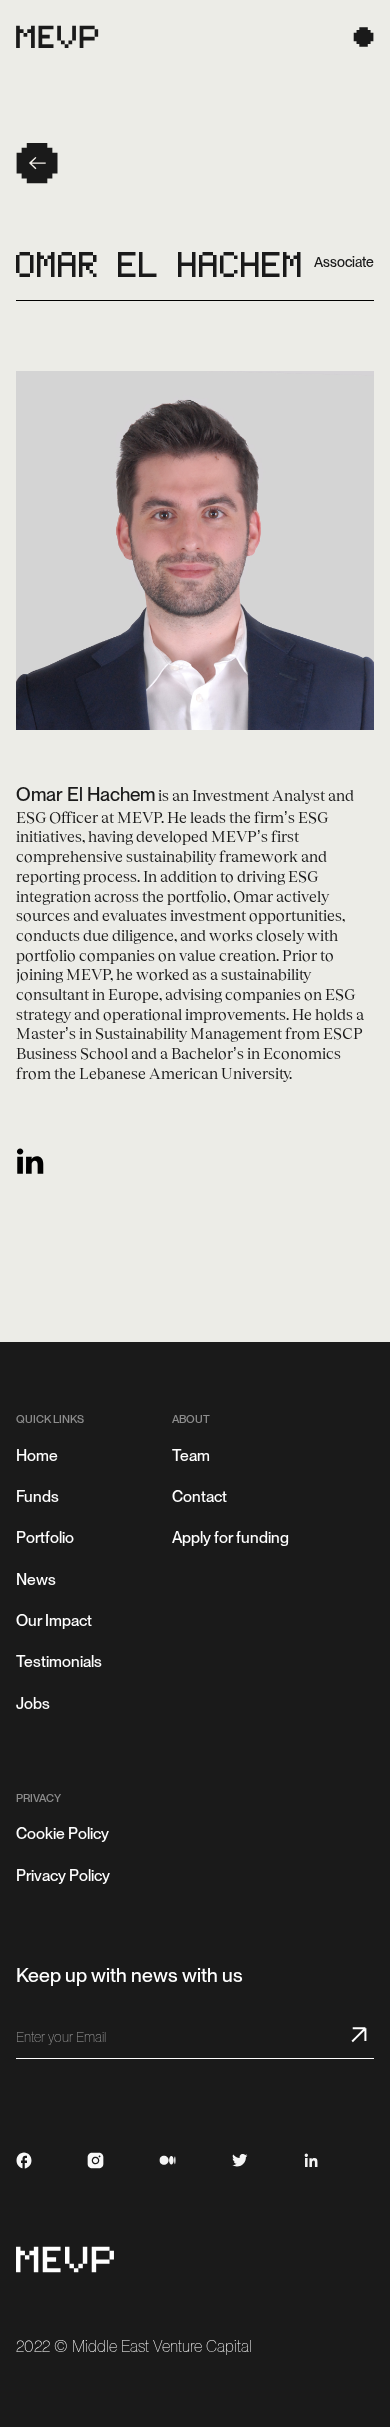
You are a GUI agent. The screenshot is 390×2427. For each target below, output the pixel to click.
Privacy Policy (63, 1875)
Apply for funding (230, 1537)
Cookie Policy (62, 1833)
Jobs (33, 1703)
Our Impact (54, 1620)
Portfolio (45, 1537)
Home (37, 1455)
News (36, 1579)
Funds (37, 1496)
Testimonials (59, 1661)
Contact (199, 1496)
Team (191, 1455)
